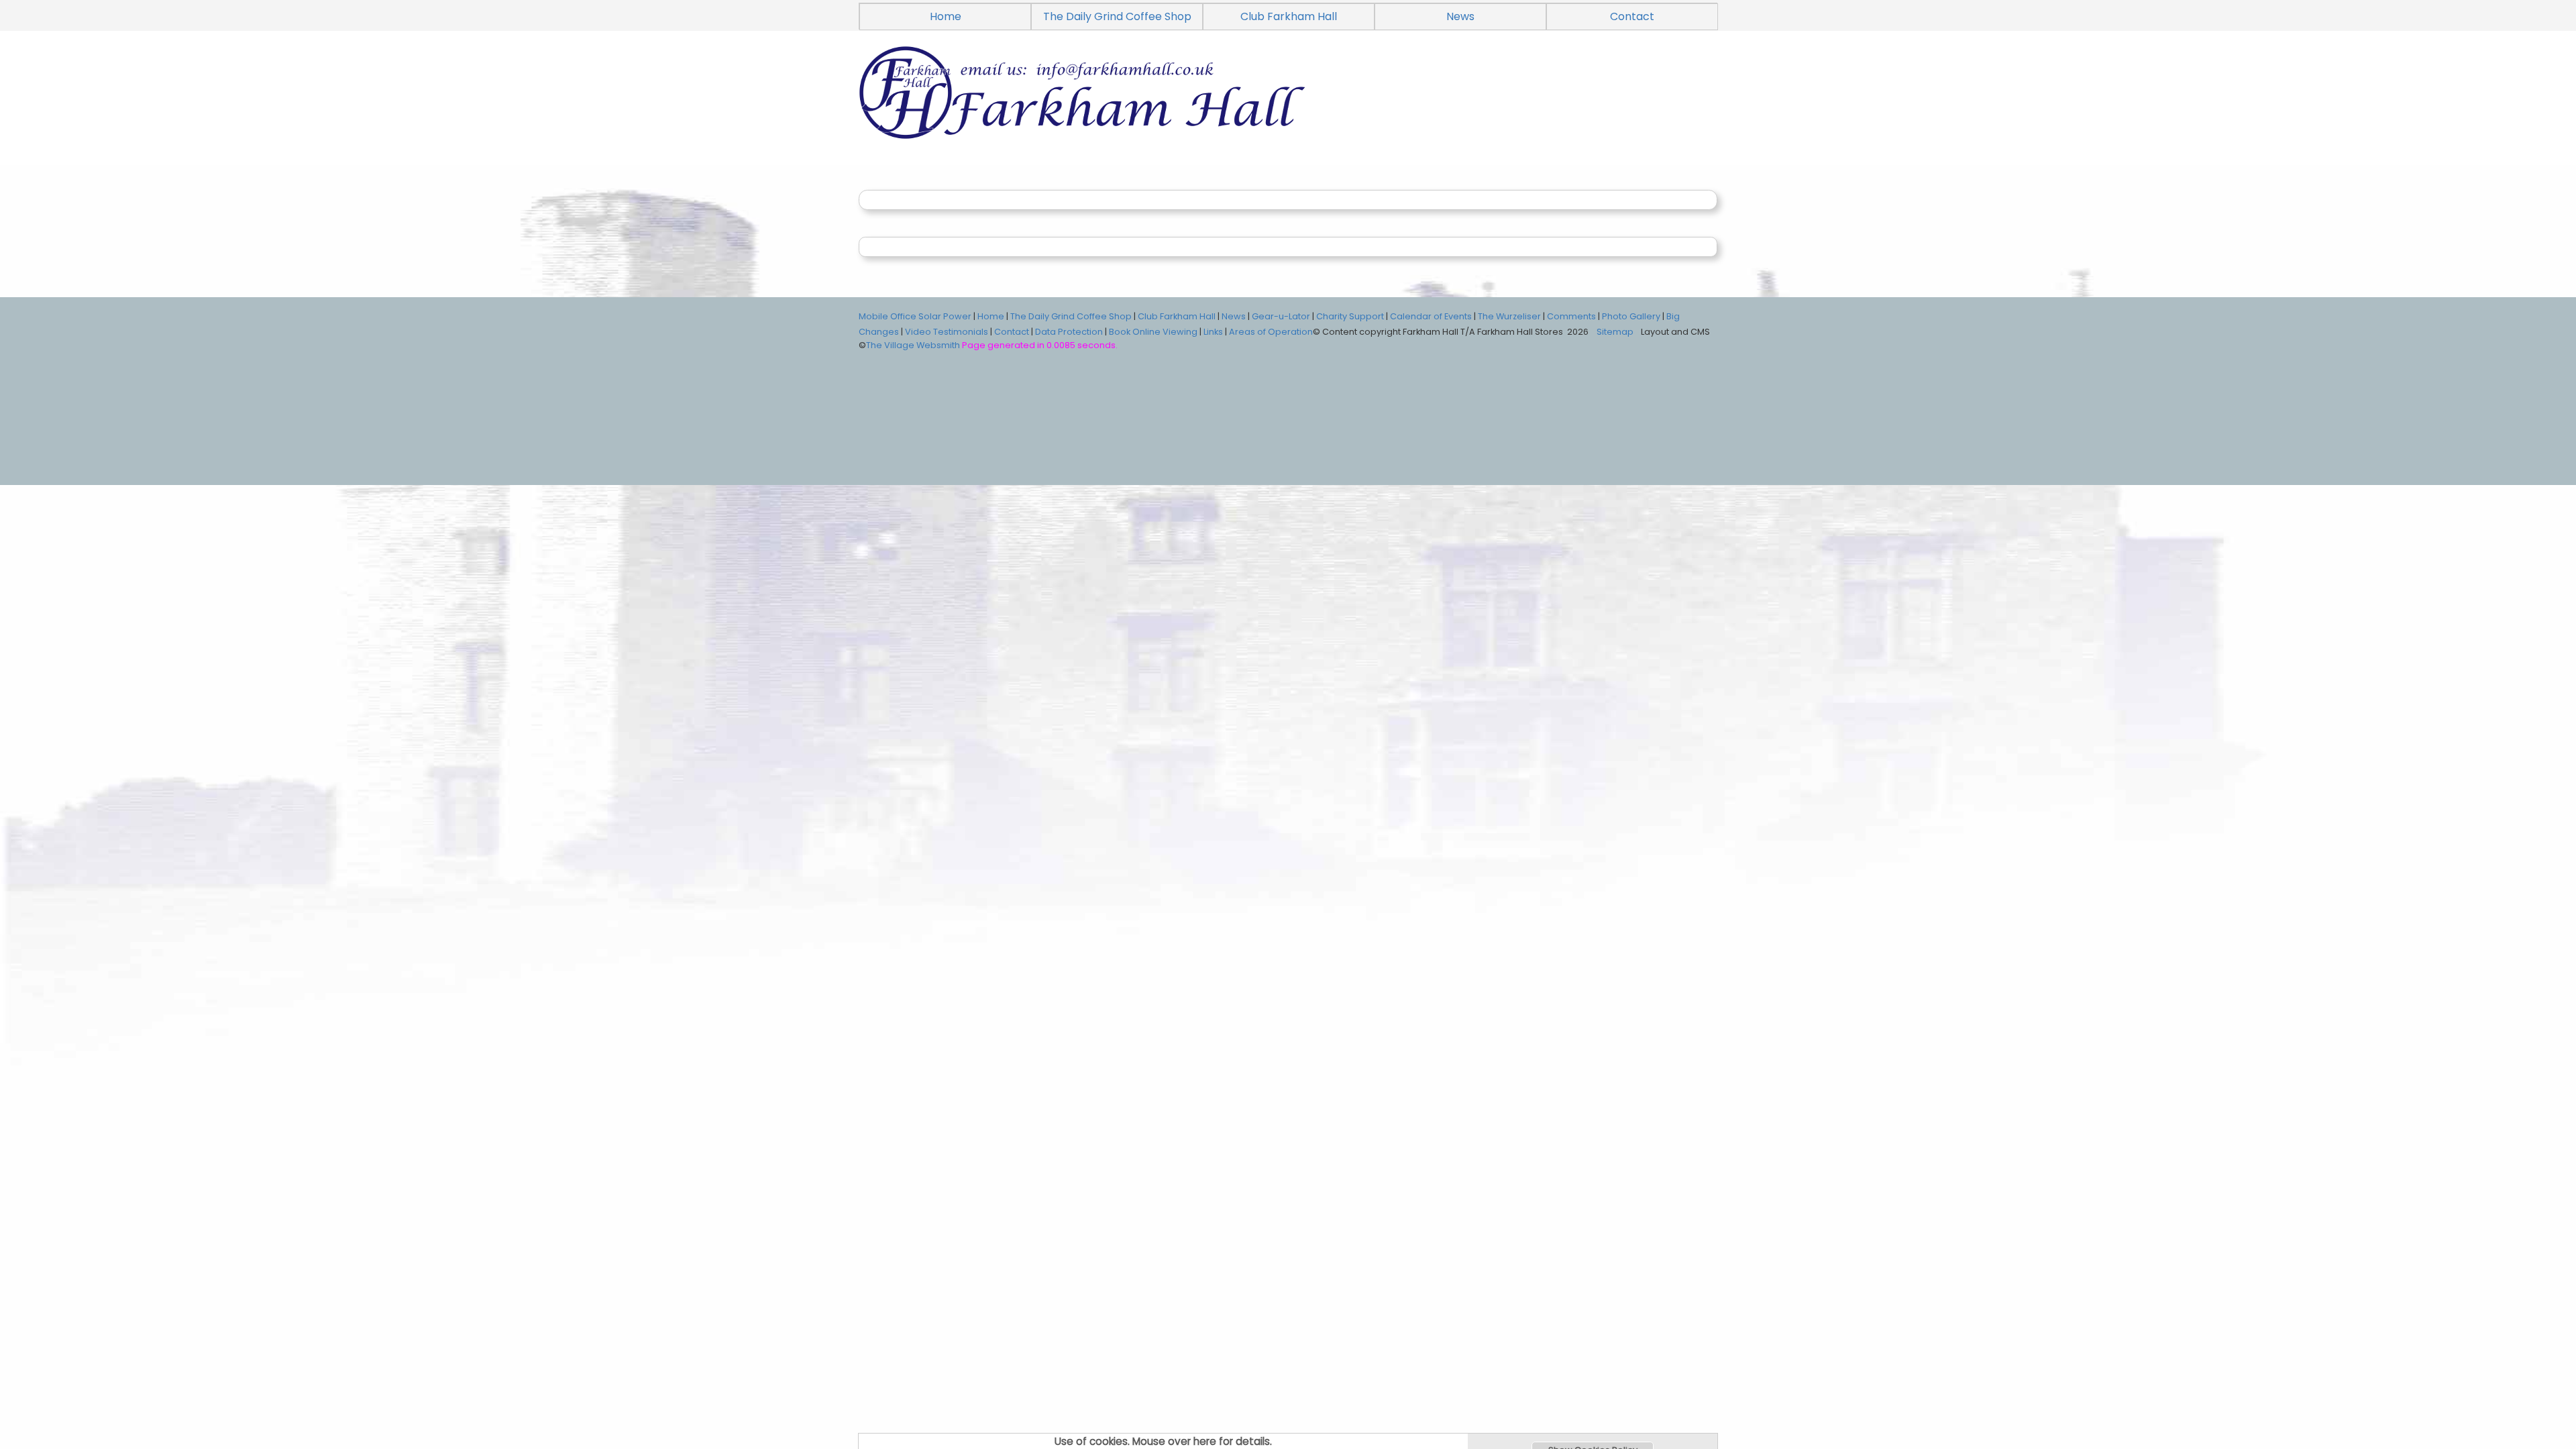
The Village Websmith (913, 345)
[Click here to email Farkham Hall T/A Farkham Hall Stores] (1288, 108)
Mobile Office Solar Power (915, 316)
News (1460, 16)
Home (946, 16)
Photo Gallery (1631, 316)
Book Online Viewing (1153, 332)
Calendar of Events (1431, 316)
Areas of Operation (1271, 332)
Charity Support (1350, 316)
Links (1213, 332)
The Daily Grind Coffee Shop (1117, 16)
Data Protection (1069, 332)
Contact (1632, 16)
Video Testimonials (947, 332)
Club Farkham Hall (1289, 16)
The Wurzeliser (1509, 316)
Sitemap (1615, 332)
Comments (1571, 316)
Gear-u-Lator (1281, 316)
